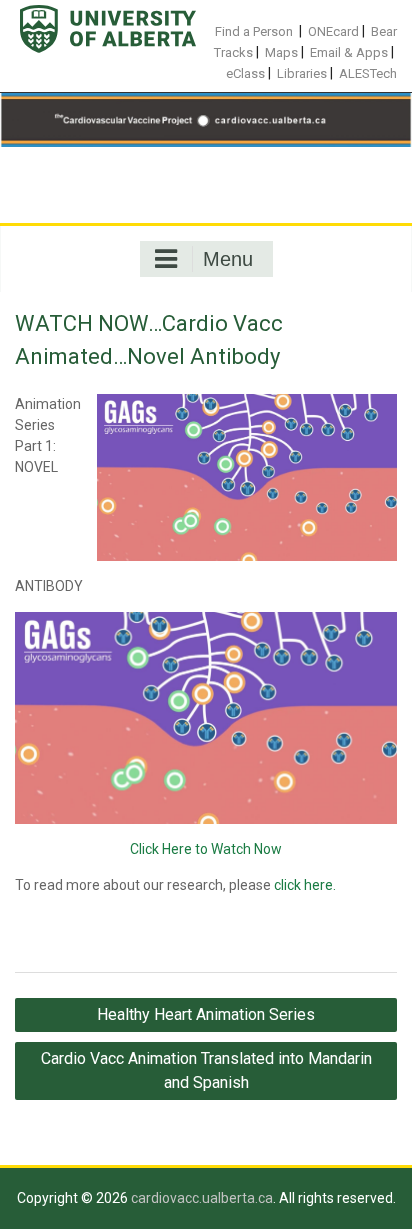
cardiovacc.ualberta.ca (202, 1198)
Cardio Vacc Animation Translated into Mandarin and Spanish (206, 1070)
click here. (305, 885)
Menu (228, 259)
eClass (245, 73)
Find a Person (254, 31)
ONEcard (333, 31)
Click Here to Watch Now (206, 849)
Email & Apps (349, 52)
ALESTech (368, 73)
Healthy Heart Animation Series (206, 1014)
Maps (281, 52)
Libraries (302, 73)
